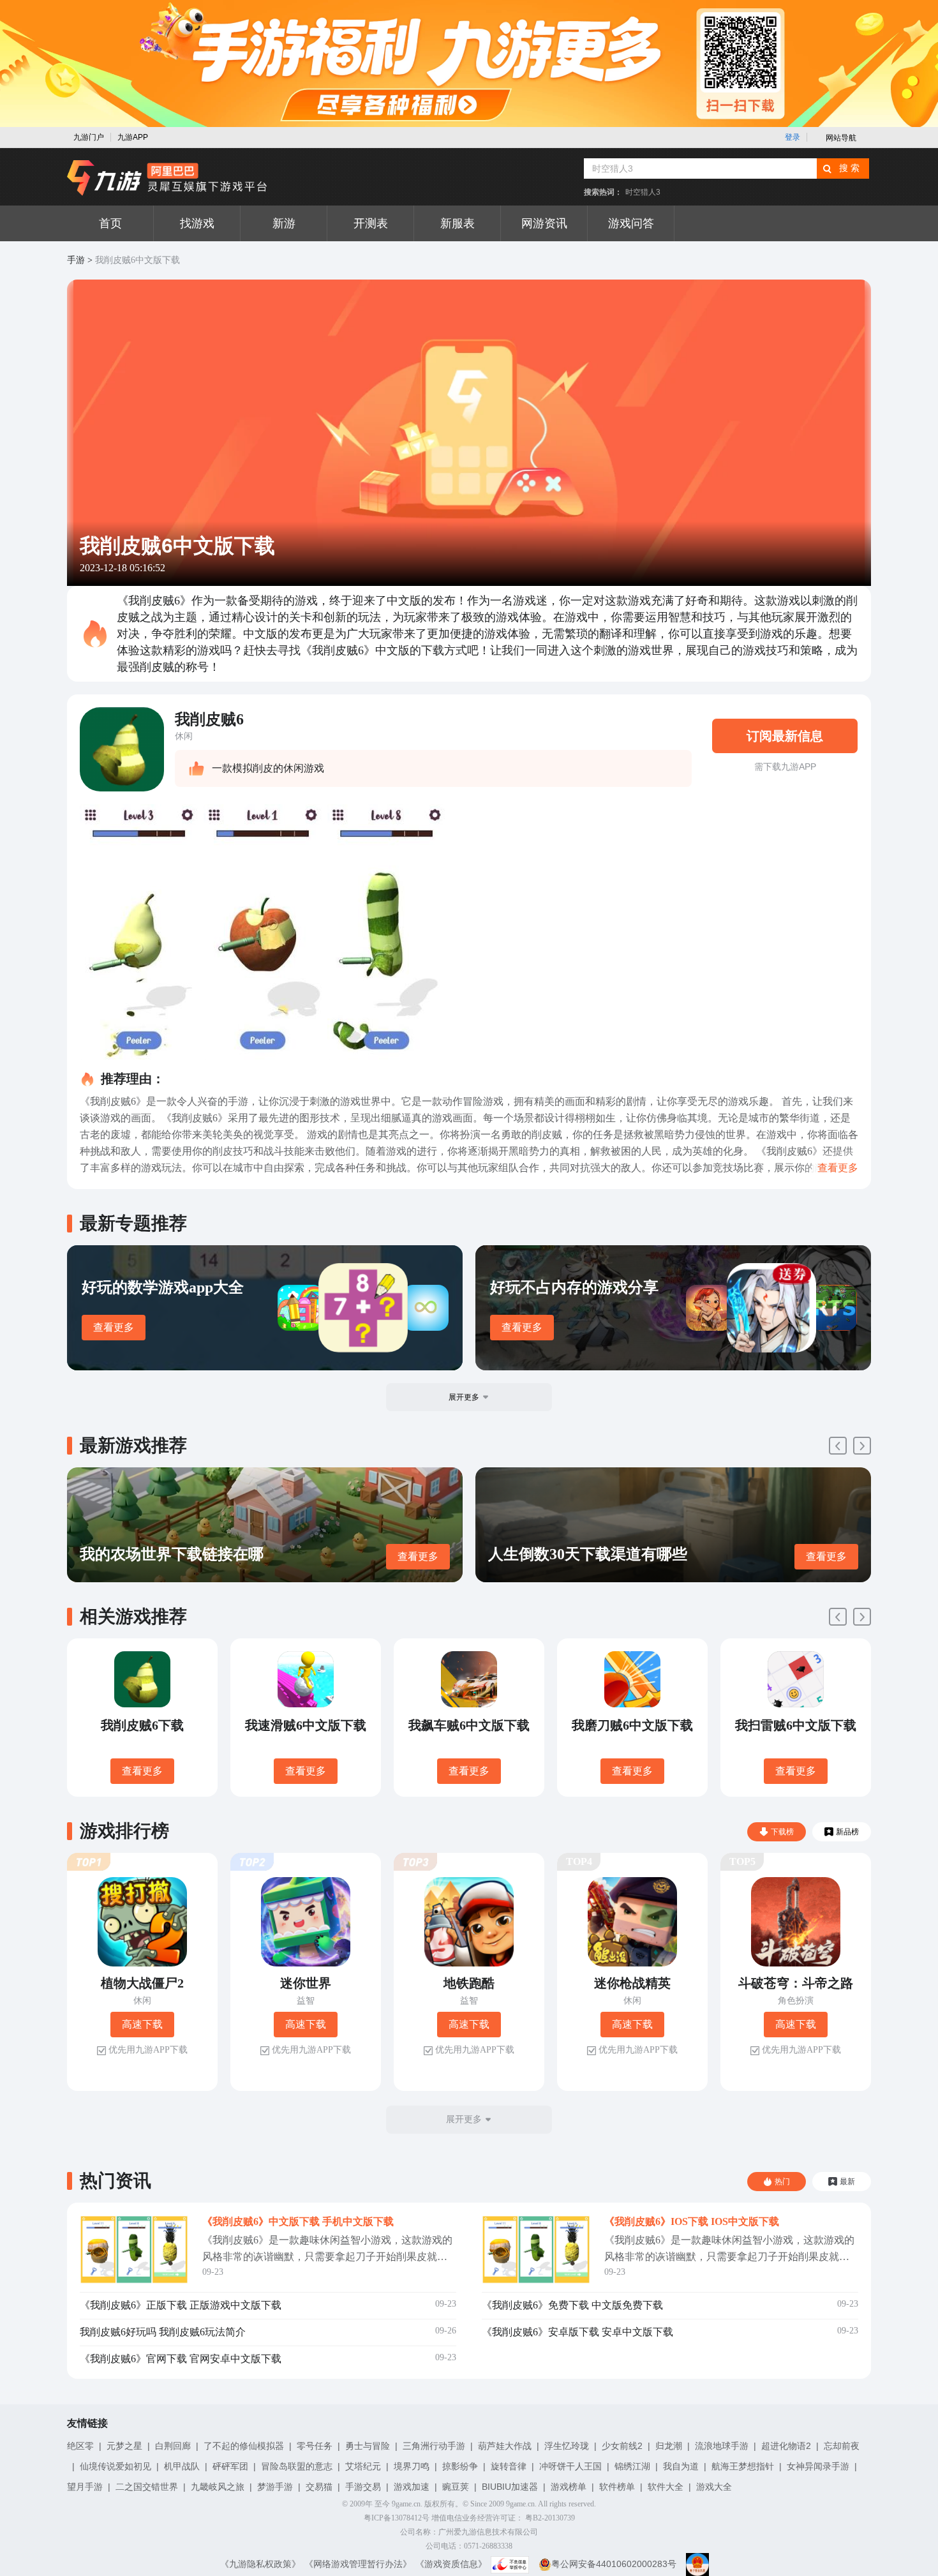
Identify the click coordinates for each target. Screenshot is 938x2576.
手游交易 (363, 2487)
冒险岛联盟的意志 (297, 2466)
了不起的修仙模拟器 (244, 2446)
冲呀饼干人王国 (570, 2466)
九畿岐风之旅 (218, 2487)
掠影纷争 (460, 2466)
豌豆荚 (456, 2487)
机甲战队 (182, 2466)
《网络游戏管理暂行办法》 (358, 2564)
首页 (110, 223)
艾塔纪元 (363, 2466)
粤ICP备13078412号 (397, 2518)
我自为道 (681, 2466)
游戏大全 (714, 2487)
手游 (76, 260)
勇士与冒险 (368, 2446)
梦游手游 (275, 2487)
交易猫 (319, 2487)
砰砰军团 (230, 2466)
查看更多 (114, 1327)
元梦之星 (124, 2446)
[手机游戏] (167, 178)
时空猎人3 (643, 192)
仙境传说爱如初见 (115, 2466)
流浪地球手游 (722, 2446)
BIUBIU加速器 (510, 2487)
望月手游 (85, 2487)
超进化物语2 (786, 2446)
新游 (284, 223)
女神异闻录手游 (818, 2466)
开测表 (371, 223)
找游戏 (197, 223)
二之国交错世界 (147, 2487)
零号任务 (315, 2446)
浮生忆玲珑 (567, 2446)
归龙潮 (669, 2446)
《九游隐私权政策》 (260, 2564)
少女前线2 (622, 2446)
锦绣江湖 (632, 2466)
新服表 (458, 223)
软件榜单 (617, 2487)
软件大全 (666, 2487)
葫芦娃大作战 (505, 2446)
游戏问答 (631, 223)
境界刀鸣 (412, 2466)
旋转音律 (509, 2466)
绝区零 (80, 2446)
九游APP (133, 137)
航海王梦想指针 (743, 2466)
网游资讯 (544, 223)
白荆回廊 (173, 2446)
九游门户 (89, 137)
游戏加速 (412, 2487)
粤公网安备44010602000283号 (614, 2564)
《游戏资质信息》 (451, 2564)
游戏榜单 (569, 2487)
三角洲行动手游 (434, 2446)
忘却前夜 (842, 2446)
